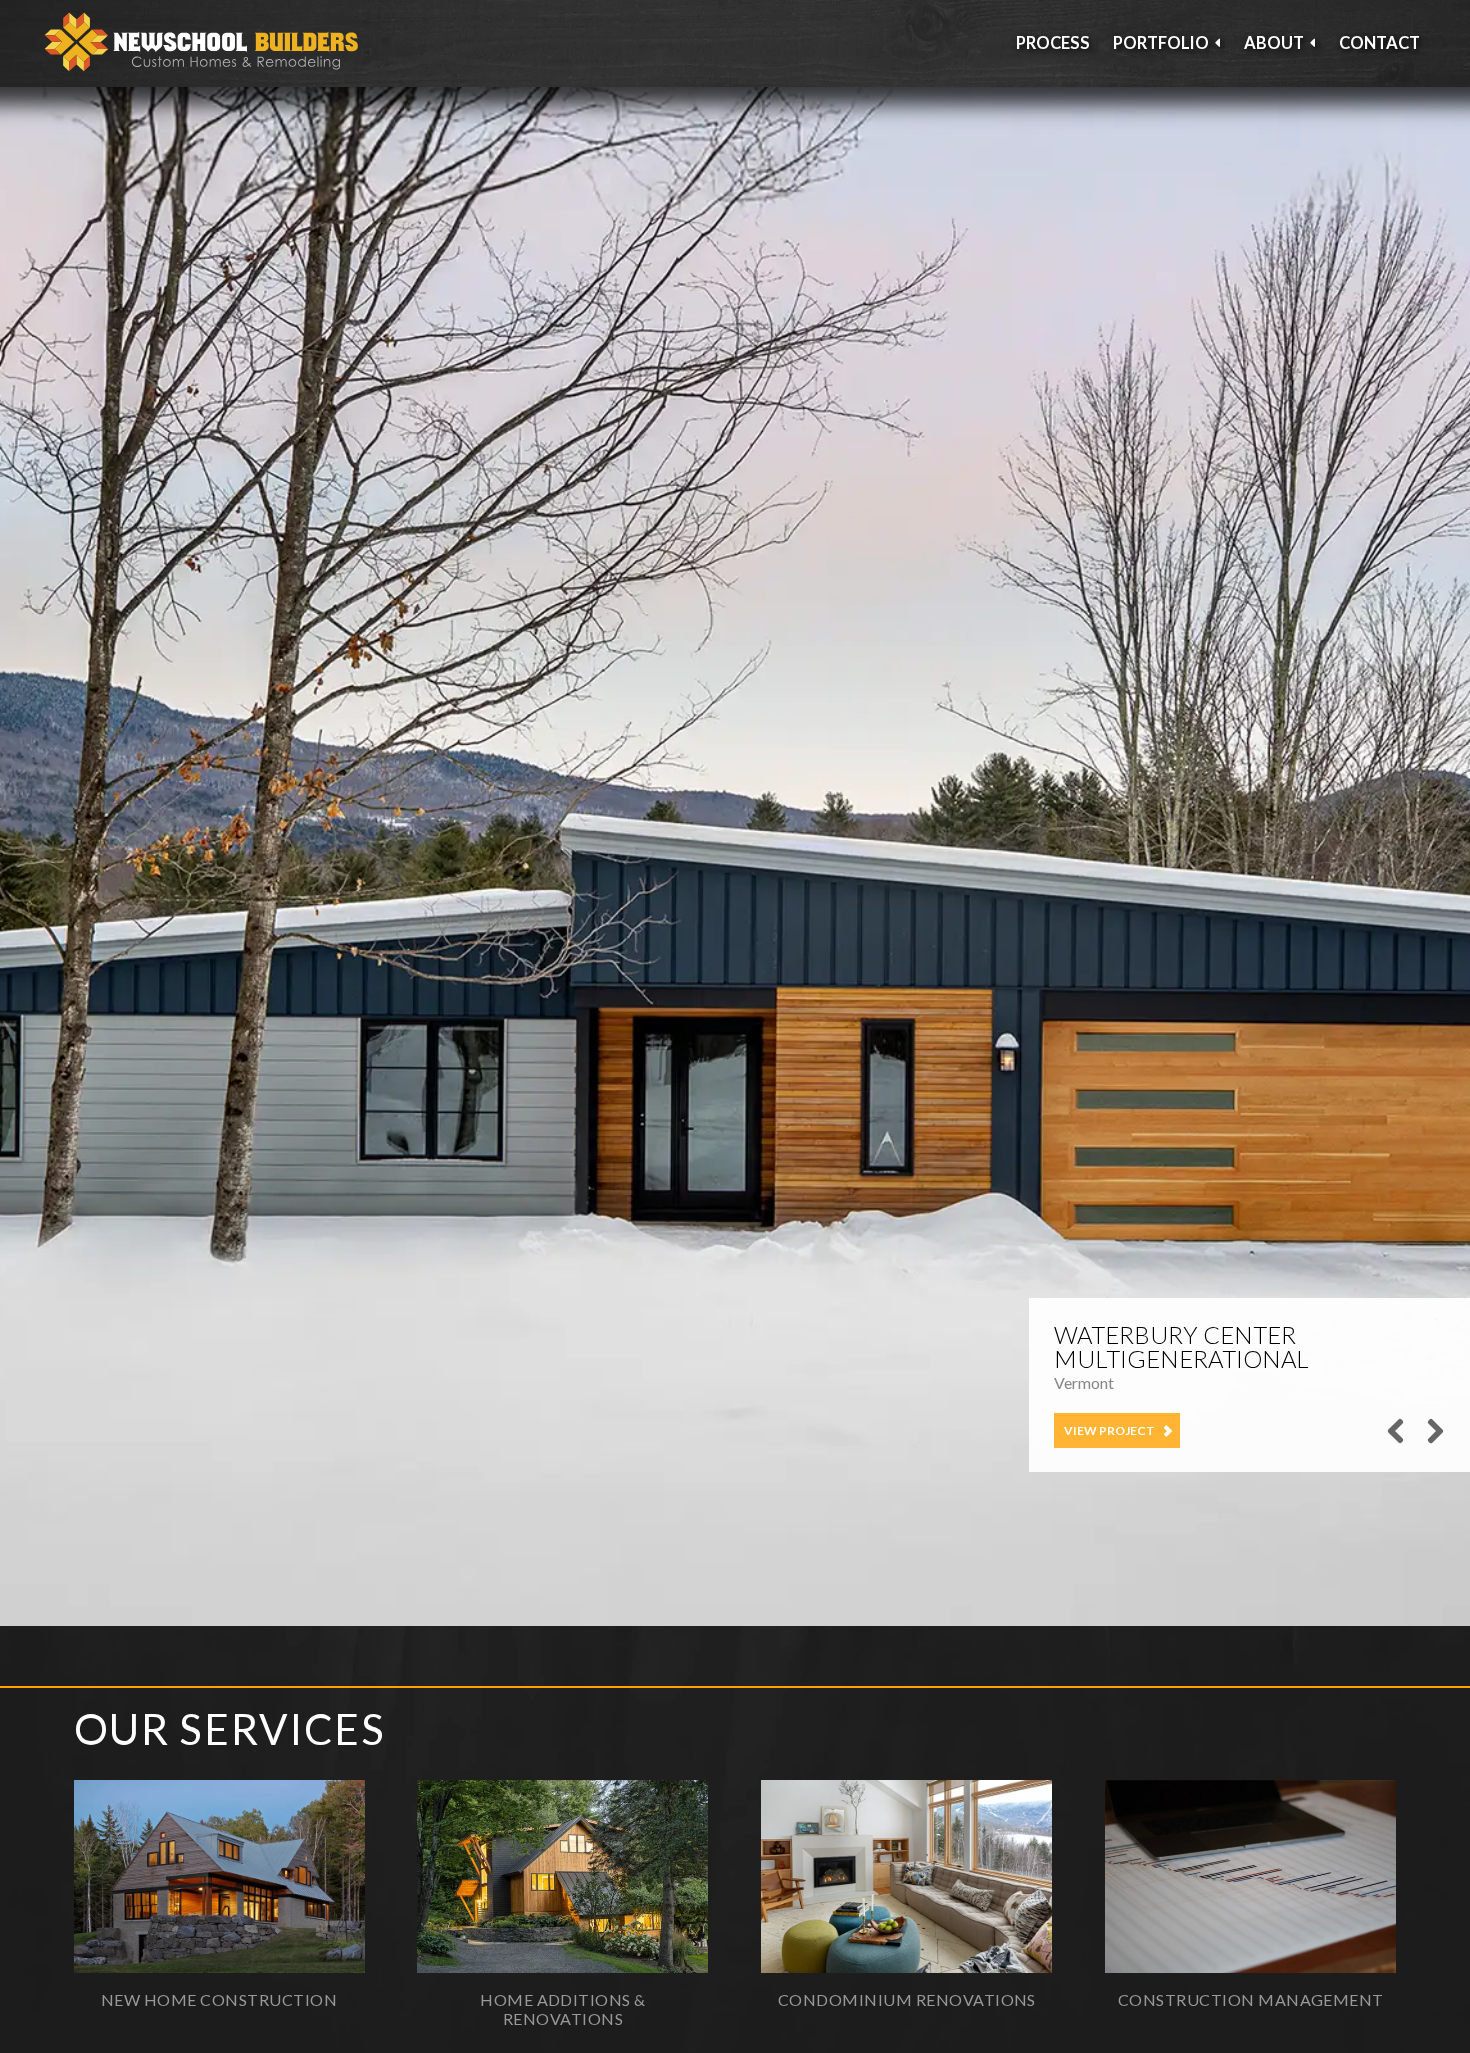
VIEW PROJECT (1109, 1430)
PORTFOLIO (1161, 43)
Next (1431, 1445)
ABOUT (1274, 43)
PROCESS (1053, 43)
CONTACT (1379, 43)
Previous (1396, 1445)
